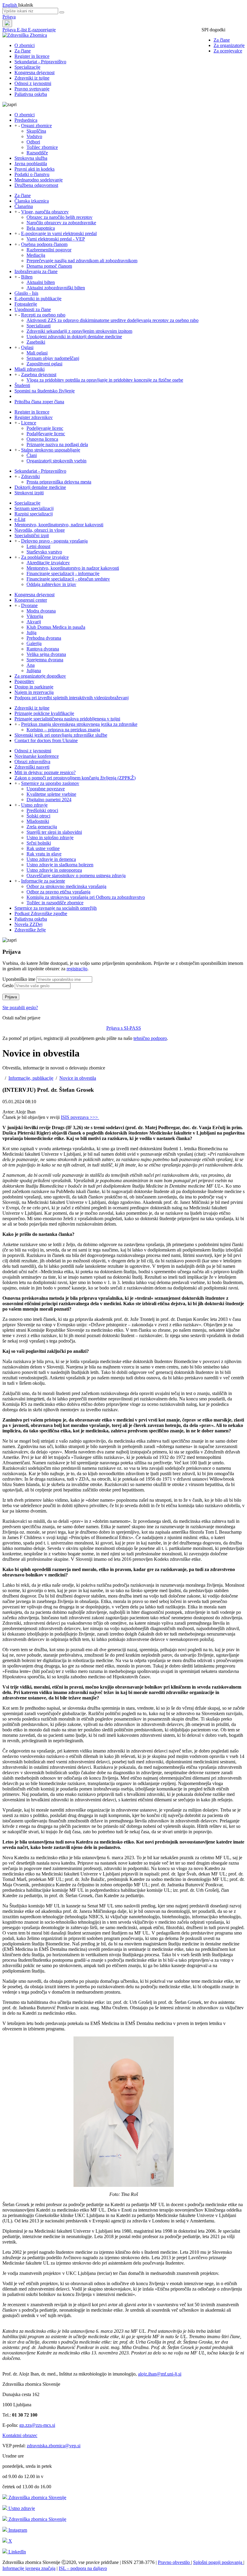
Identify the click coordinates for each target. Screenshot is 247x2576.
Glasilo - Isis (26, 293)
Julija (31, 633)
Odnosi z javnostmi (33, 83)
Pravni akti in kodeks (34, 169)
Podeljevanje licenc (45, 428)
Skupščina (36, 131)
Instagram (17, 2530)
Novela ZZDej (28, 924)
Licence (29, 423)
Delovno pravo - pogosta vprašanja (54, 541)
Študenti (22, 385)
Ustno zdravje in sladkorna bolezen (60, 865)
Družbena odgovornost (36, 185)
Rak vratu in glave (44, 854)
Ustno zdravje (34, 805)
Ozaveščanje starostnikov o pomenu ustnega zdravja (76, 875)
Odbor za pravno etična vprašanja (58, 892)
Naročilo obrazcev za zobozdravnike (61, 223)
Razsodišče (37, 153)
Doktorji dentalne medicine (40, 487)
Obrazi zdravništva (32, 762)
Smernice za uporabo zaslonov (50, 783)
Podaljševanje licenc (46, 434)
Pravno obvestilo (174, 2562)
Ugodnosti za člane (33, 309)
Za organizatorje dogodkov (40, 676)
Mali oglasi (37, 353)
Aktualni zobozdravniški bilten (56, 288)
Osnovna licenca (42, 439)
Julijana (34, 671)
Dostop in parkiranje (34, 687)
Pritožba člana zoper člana (39, 402)
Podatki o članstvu (32, 174)
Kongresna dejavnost (34, 72)
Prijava (9, 17)
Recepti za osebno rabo (43, 315)
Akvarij (34, 622)
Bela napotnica (41, 228)
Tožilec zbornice (42, 147)
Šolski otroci (38, 816)
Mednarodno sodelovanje (39, 180)
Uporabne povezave (46, 789)
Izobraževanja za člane (36, 271)
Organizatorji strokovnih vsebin (56, 461)
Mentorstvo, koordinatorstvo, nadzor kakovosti (59, 525)
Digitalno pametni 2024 (49, 800)
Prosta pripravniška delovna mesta (59, 482)
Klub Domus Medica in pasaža (56, 627)
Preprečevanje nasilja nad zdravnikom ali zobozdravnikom (82, 261)
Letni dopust (38, 546)
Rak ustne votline (43, 848)
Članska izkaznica (32, 201)
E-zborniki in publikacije (38, 299)
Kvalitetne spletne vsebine (51, 794)
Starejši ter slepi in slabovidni (54, 832)
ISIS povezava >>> (80, 1117)
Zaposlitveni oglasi (44, 364)
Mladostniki (38, 821)
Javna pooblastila (31, 164)
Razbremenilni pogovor (49, 250)
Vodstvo (34, 136)
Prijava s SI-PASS (124, 1028)
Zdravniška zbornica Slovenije (37, 2497)
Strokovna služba (31, 158)
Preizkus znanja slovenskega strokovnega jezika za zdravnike (79, 724)
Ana (31, 665)
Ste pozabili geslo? (20, 1008)
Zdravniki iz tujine (32, 78)
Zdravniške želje (30, 930)
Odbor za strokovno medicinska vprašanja (66, 886)
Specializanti (39, 326)
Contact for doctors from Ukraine (46, 740)
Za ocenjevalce (228, 51)
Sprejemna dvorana (45, 660)
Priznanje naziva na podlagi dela (57, 444)
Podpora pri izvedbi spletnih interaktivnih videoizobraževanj (72, 698)
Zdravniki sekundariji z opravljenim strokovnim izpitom (79, 331)
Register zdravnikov (34, 417)
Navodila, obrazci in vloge (40, 530)
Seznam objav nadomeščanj (53, 358)
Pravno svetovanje (32, 89)
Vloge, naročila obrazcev (45, 212)
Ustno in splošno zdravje (50, 838)
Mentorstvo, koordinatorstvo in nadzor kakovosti (73, 568)
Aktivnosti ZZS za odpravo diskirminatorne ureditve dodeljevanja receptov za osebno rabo (113, 320)
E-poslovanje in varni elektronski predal (59, 233)
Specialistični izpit (32, 535)
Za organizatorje (229, 45)
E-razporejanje (42, 30)
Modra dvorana (41, 611)
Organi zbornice (36, 126)
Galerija (34, 643)
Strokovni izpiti (29, 493)
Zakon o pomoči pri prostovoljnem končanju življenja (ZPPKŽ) (75, 778)
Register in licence (32, 56)
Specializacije (27, 67)
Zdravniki (30, 476)
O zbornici (25, 45)
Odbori (33, 142)
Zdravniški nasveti (32, 767)
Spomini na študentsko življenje (45, 391)
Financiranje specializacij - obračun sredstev (68, 579)
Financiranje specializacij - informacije (63, 573)
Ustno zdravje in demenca (51, 859)
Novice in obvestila (78, 1078)
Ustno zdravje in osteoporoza (54, 870)
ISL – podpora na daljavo (83, 2568)
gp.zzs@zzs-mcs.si (37, 2425)
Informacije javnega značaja (29, 2568)
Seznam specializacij (34, 508)
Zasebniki (36, 342)
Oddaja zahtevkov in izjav (51, 584)
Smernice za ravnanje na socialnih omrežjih (56, 908)
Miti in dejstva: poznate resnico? (45, 772)
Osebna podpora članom (44, 244)
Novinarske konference (37, 756)
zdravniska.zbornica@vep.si (54, 2446)
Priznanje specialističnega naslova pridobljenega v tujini (67, 719)
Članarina (24, 206)
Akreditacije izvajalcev (48, 563)
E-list (22, 30)
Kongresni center (31, 600)
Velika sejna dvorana (46, 654)
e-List (20, 519)
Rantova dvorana (43, 649)
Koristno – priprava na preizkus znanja (63, 730)
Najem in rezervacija (34, 692)
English (10, 5)
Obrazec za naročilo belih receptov (59, 217)
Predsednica (26, 120)
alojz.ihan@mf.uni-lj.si (160, 2374)
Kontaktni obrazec (20, 2435)
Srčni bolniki (39, 843)
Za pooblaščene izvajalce (45, 557)
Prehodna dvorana (44, 638)
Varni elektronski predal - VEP (56, 239)
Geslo (8, 986)
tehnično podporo (150, 1038)
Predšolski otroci (42, 810)
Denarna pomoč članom (49, 266)
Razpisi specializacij (34, 514)
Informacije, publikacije (31, 1078)
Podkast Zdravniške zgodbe (41, 913)
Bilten (27, 277)
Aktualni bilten (41, 282)
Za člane (222, 40)
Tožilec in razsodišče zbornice (55, 903)
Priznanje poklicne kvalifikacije (44, 713)
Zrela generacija (42, 827)
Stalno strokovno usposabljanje (51, 450)
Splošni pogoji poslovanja (218, 2562)
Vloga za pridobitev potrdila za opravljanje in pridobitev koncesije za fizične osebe (105, 380)
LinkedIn (17, 2552)
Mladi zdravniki (30, 369)
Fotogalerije (26, 304)
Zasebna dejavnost (39, 375)
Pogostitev (24, 681)
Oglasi (27, 347)
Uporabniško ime (19, 979)
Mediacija (36, 255)
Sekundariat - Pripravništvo (40, 62)
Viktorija (35, 616)
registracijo (77, 969)
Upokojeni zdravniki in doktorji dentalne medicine (74, 337)
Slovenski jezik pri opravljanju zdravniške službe (61, 735)
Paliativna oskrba (31, 94)
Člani (32, 455)
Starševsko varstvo (44, 552)
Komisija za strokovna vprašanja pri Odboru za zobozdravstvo (86, 897)
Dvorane (29, 605)
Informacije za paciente (43, 881)
